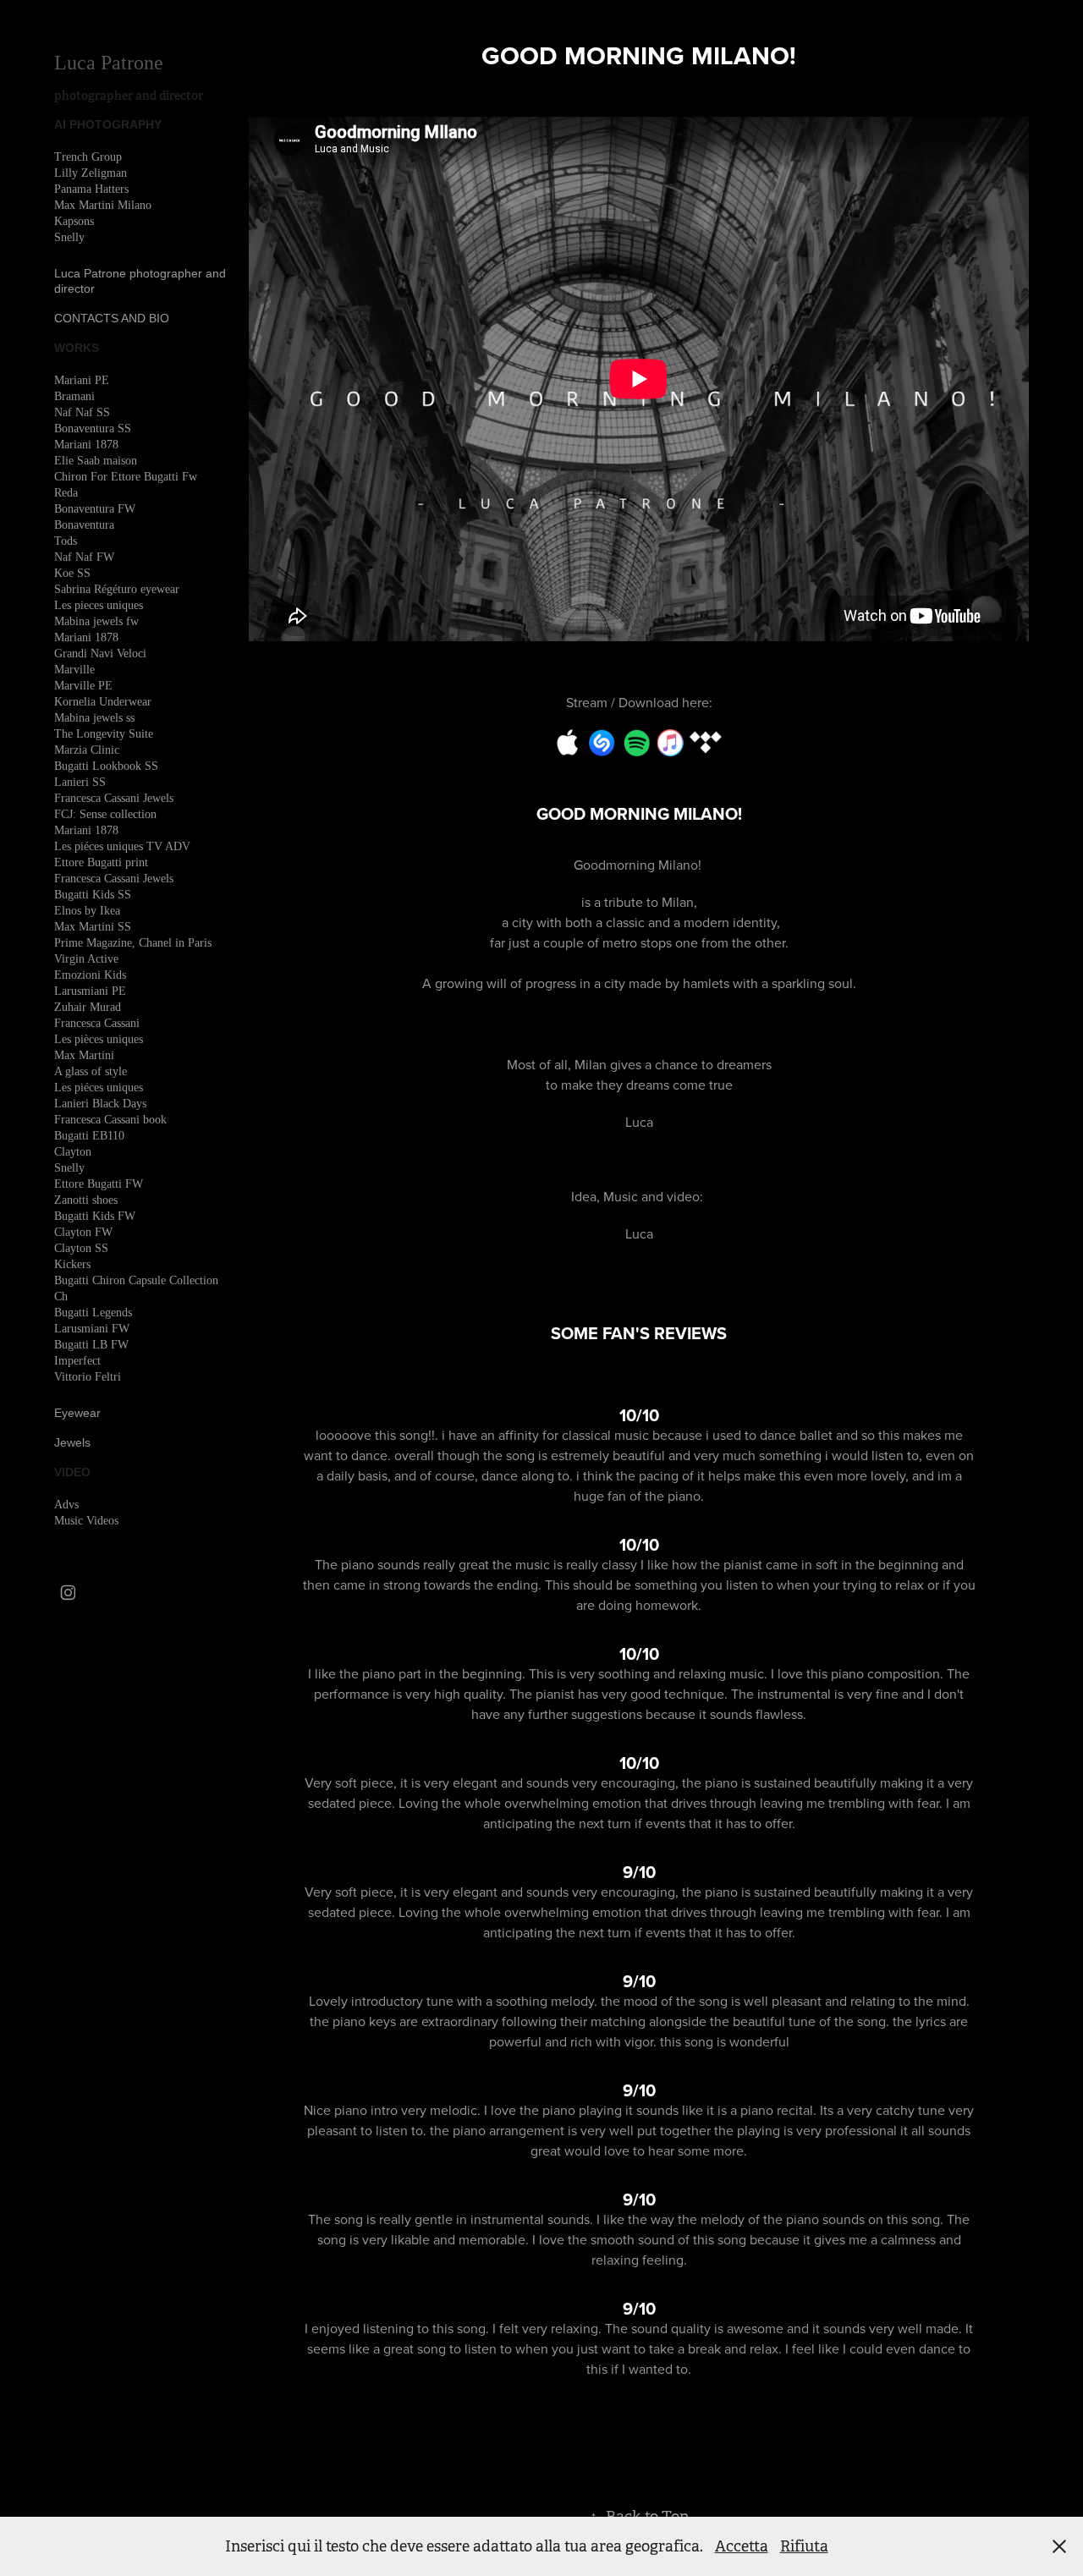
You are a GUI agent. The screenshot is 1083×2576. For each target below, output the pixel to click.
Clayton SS (81, 1248)
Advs (66, 1505)
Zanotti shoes (86, 1200)
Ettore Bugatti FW (99, 1184)
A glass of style (91, 1071)
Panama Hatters (91, 189)
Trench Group (88, 157)
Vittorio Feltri (88, 1377)
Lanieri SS (80, 782)
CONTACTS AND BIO (112, 318)
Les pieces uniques (99, 605)
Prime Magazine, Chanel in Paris (133, 943)
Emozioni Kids (90, 975)
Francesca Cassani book (110, 1120)
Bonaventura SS (93, 428)
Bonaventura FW (95, 509)
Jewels (72, 1442)
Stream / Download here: (639, 702)
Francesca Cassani (97, 1023)
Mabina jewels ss (94, 718)
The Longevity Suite (104, 734)
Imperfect (77, 1361)
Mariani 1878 (86, 445)
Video (72, 1472)
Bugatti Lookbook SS (106, 766)
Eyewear (77, 1413)
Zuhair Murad (88, 1007)
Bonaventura (84, 525)
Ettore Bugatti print (101, 862)
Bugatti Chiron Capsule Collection (136, 1280)
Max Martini (84, 1055)
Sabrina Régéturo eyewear (117, 589)
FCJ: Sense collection (105, 814)
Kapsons (74, 221)
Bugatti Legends (93, 1313)
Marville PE (83, 686)
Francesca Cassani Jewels (114, 798)
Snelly (69, 237)
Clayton (73, 1152)
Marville (74, 670)
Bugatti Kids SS (93, 895)
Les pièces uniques (99, 1039)
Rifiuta (804, 2546)
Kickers (72, 1264)
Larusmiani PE (90, 991)
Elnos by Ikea (87, 911)
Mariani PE (82, 380)
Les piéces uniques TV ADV (122, 846)
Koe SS (72, 573)
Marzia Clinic (87, 750)
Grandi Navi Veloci (100, 654)
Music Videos (86, 1521)
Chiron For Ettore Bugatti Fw (126, 477)
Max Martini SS (93, 927)
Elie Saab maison (96, 461)
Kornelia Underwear (103, 702)
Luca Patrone (111, 63)
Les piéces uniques (99, 1088)
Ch (61, 1296)
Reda (66, 493)
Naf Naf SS (82, 412)
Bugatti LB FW (91, 1345)
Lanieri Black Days (100, 1104)
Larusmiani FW (92, 1329)
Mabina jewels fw (96, 621)
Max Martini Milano (103, 205)
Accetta (742, 2546)
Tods (66, 541)
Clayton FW (83, 1232)
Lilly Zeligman (91, 173)
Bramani (74, 396)
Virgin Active (86, 959)
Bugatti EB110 (89, 1136)
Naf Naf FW (84, 557)
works (77, 348)
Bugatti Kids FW (95, 1216)
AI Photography (108, 124)
